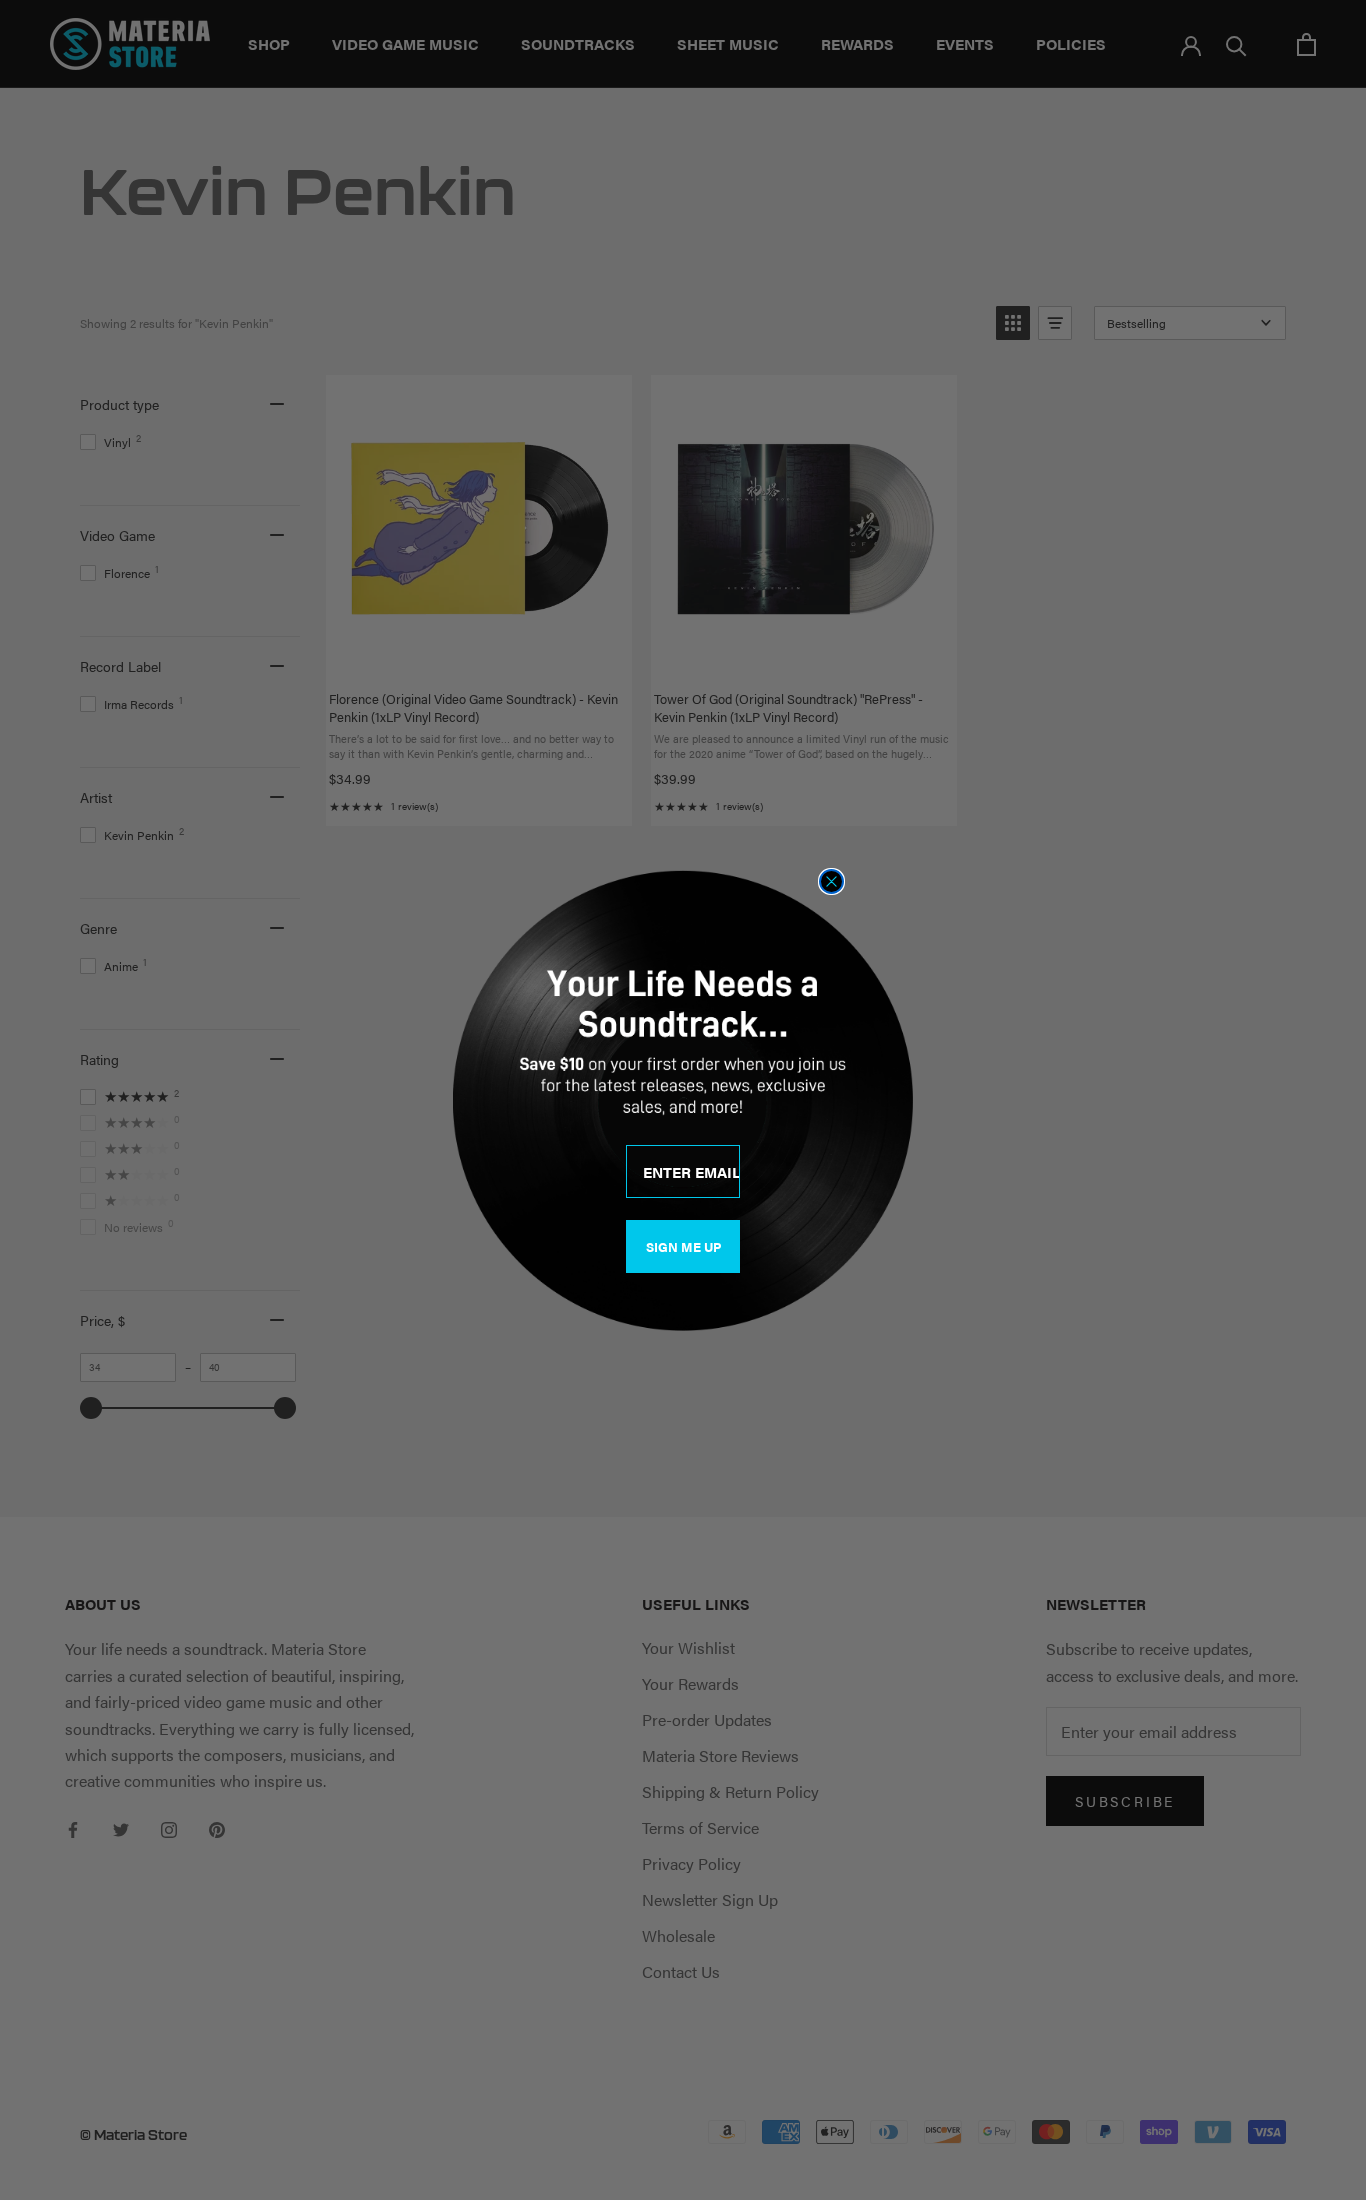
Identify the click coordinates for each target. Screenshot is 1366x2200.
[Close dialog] (831, 881)
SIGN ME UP (683, 1246)
